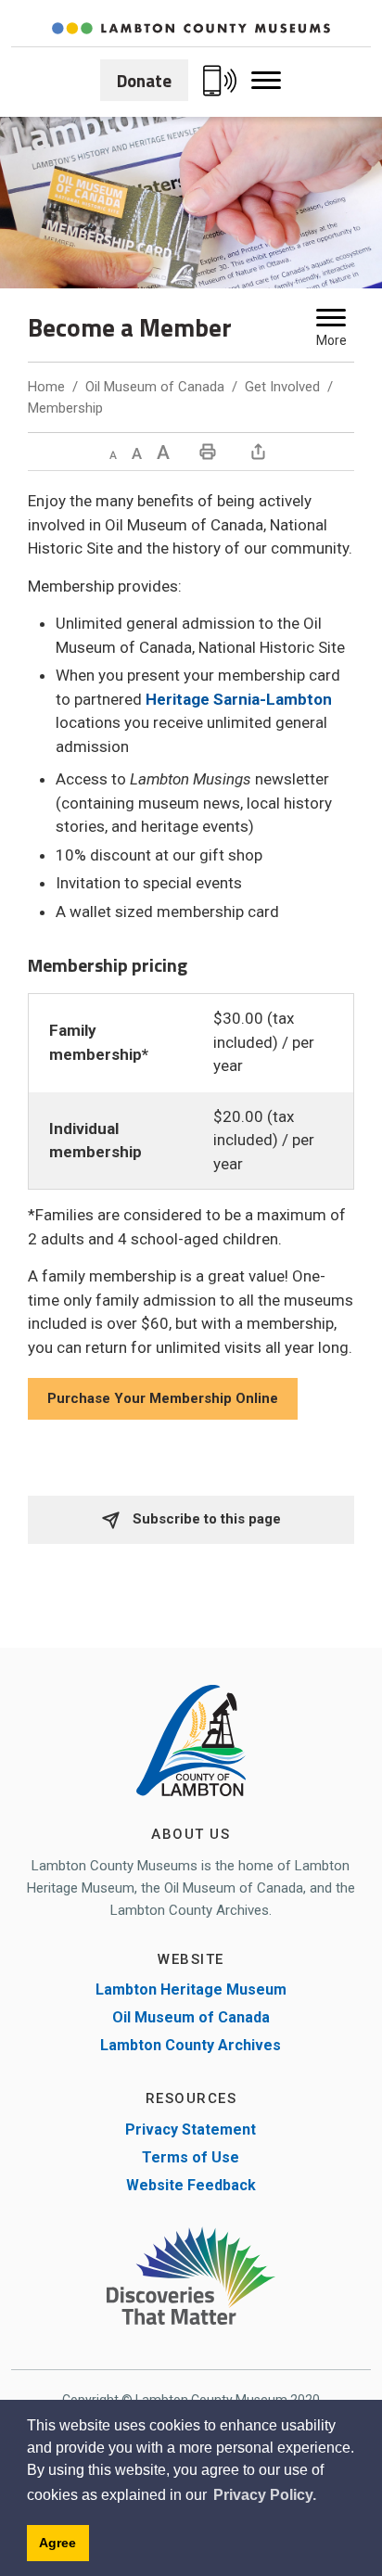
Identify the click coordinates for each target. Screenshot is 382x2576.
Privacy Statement (191, 2130)
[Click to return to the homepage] (191, 28)
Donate (144, 80)
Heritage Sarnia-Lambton (239, 699)
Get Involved (282, 387)
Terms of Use (191, 2157)
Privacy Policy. (265, 2495)
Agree (57, 2543)
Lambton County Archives (191, 2045)
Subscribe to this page (205, 1519)
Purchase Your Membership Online (163, 1398)
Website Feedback (191, 2185)
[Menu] (331, 318)
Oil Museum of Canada (155, 387)
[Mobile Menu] (266, 81)
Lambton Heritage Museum (191, 1989)
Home (46, 387)
